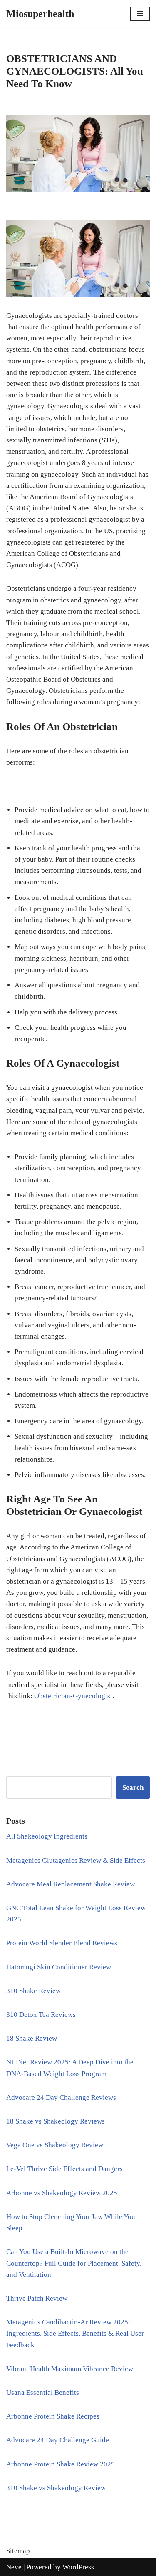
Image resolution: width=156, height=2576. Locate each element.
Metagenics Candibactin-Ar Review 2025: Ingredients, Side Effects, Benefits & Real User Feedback (75, 2333)
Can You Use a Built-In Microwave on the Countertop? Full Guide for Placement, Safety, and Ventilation (74, 2263)
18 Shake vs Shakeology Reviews (56, 2121)
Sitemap (18, 2551)
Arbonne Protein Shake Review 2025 (61, 2464)
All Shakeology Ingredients (47, 1836)
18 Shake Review (32, 2038)
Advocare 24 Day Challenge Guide (58, 2440)
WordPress (78, 2567)
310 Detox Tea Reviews (41, 2015)
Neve (14, 2567)
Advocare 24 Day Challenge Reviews (61, 2098)
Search (133, 1788)
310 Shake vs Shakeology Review (56, 2488)
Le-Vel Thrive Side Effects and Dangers (64, 2169)
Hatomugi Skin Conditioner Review (59, 1967)
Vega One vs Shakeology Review (55, 2145)
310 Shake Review (33, 1991)
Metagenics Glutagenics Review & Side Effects (76, 1860)
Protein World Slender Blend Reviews (62, 1943)
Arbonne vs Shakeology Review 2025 (62, 2193)
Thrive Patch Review (37, 2298)
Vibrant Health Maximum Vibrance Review (70, 2369)
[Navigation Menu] (140, 14)
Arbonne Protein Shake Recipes (53, 2416)
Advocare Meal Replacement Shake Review (71, 1884)
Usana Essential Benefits (43, 2392)
